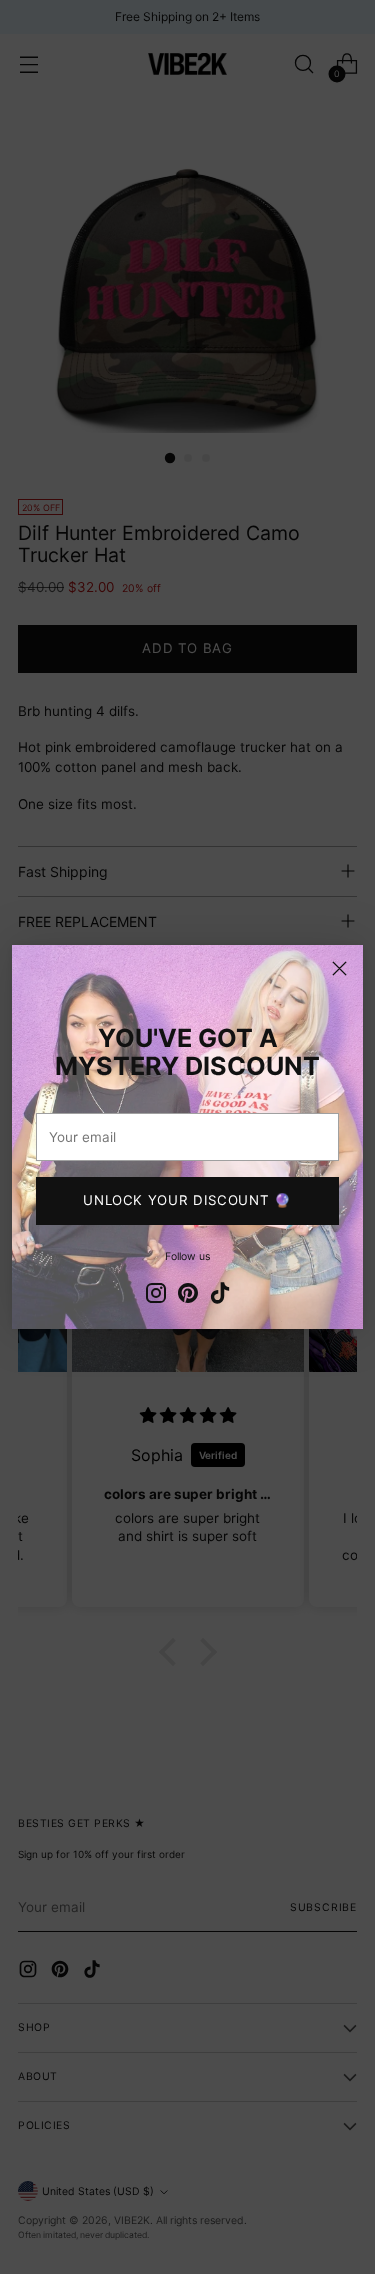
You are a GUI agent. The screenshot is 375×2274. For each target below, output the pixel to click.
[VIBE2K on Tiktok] (220, 1295)
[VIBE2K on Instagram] (156, 1295)
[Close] (339, 968)
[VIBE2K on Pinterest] (188, 1295)
